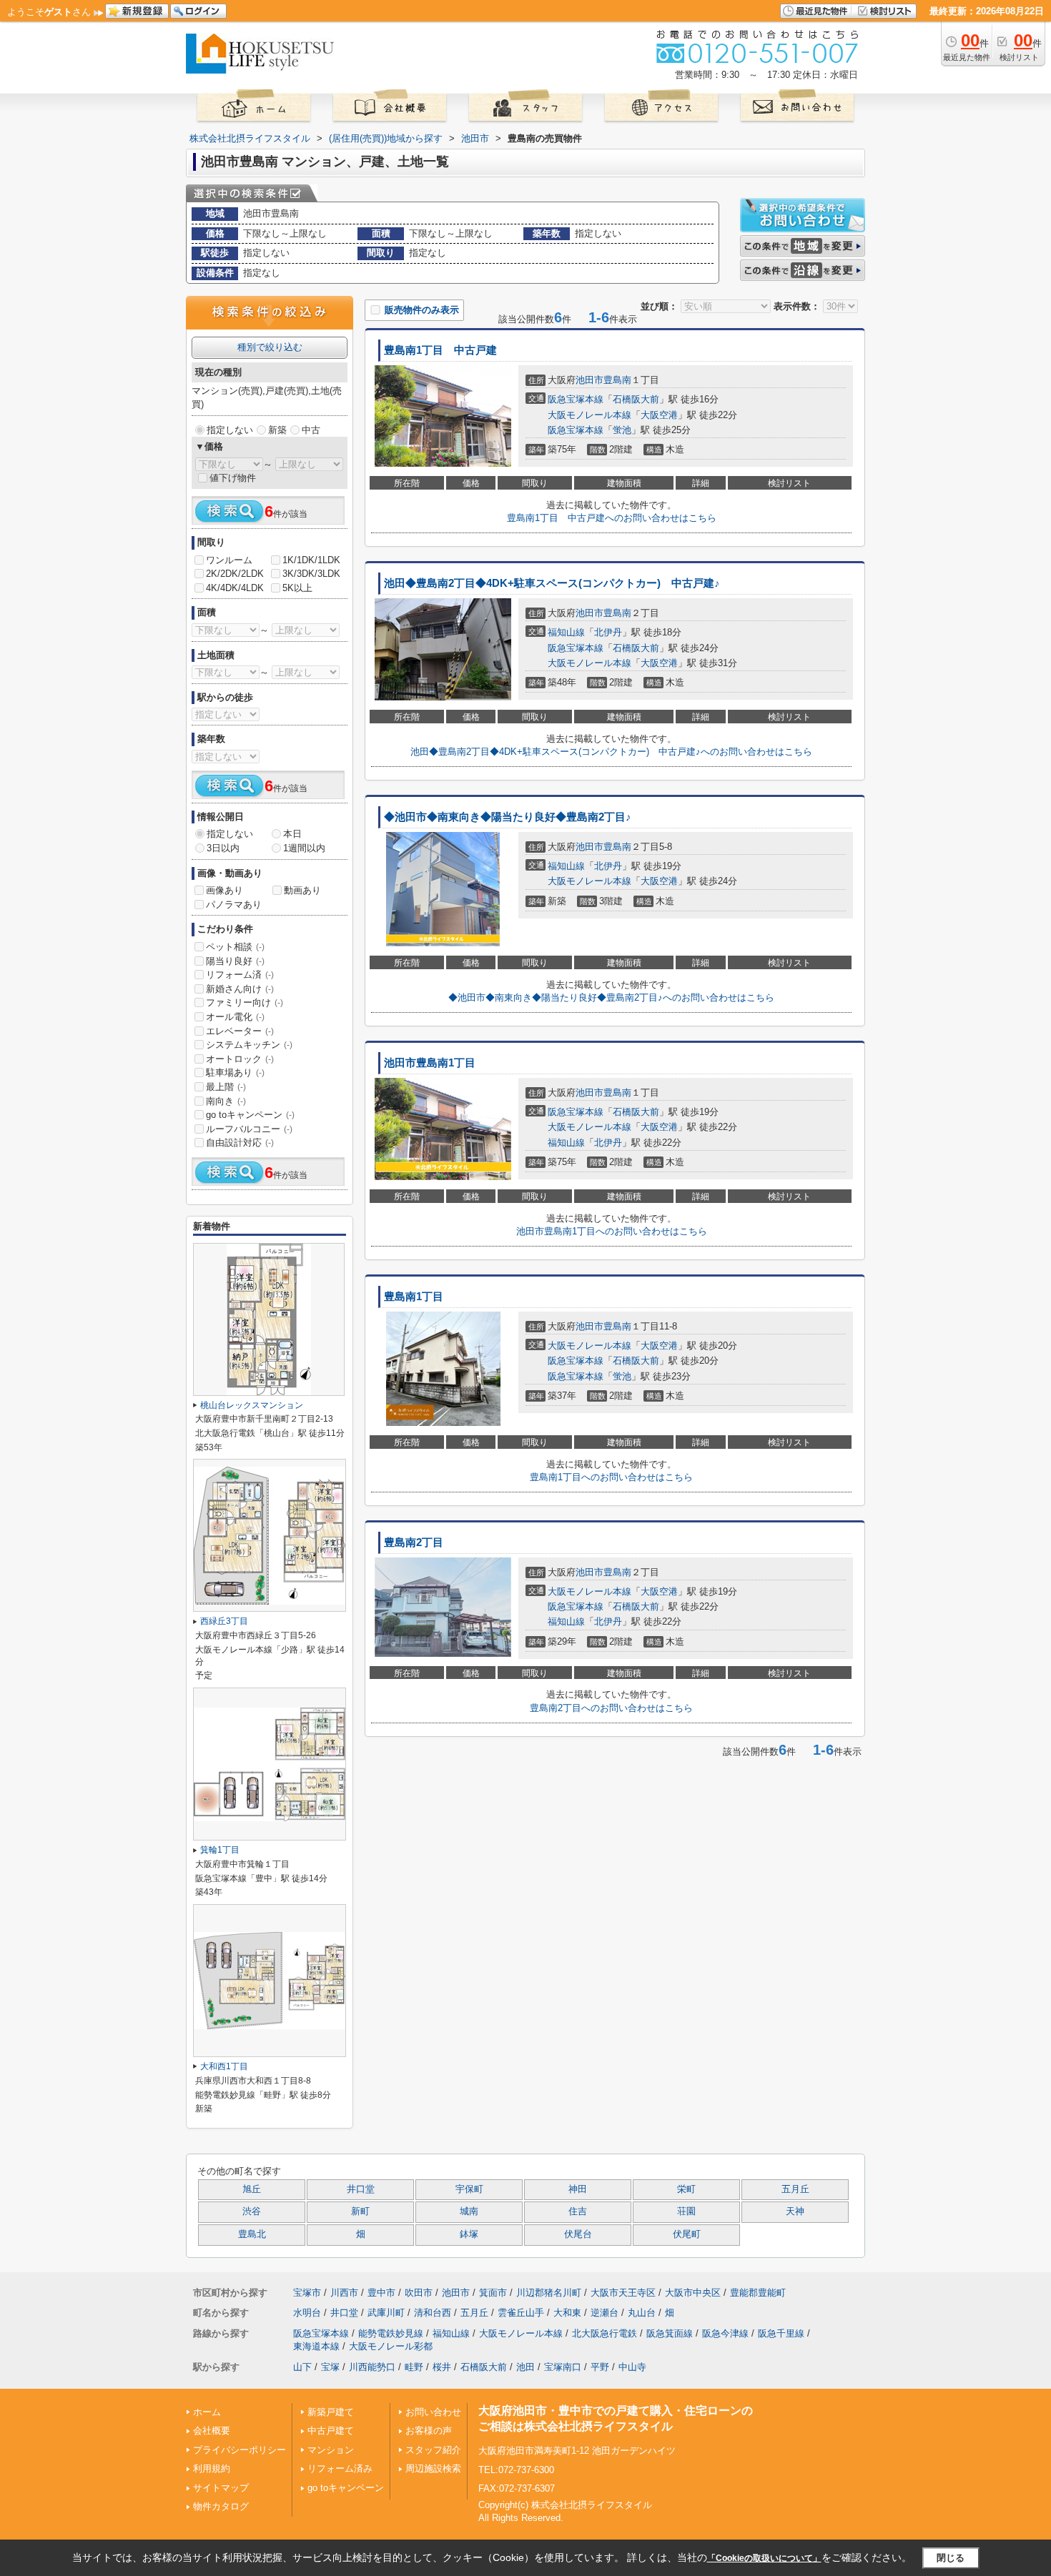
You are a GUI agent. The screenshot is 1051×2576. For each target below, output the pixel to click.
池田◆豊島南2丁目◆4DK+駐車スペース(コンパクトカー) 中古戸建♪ (552, 583)
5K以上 (297, 588)
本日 (292, 834)
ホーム (207, 2412)
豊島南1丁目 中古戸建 (440, 350)
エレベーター (240, 1031)
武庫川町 (386, 2313)
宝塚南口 (563, 2367)
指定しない (230, 430)
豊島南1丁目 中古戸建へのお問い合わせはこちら (612, 518)
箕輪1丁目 (220, 1850)
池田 (525, 2367)
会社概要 (212, 2431)
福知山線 (566, 632)
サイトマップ (221, 2488)
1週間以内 (304, 848)
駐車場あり (235, 1072)
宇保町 (469, 2189)
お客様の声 (429, 2431)
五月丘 (795, 2189)
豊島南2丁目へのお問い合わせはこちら (611, 1708)
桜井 (442, 2367)
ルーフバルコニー (249, 1129)
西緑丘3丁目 (224, 1621)
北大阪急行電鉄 (605, 2333)
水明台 (307, 2313)
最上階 (226, 1087)
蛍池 (622, 430)
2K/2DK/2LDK (235, 574)
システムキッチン (249, 1045)
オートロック (240, 1059)
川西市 (344, 2293)
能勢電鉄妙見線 (391, 2333)
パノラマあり (234, 905)
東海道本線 (316, 2346)
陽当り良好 (235, 961)
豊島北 (252, 2234)
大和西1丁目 (224, 2066)
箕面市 (493, 2293)
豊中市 (381, 2293)
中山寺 (632, 2367)
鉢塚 (469, 2234)
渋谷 (252, 2211)
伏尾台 (578, 2234)
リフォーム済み (340, 2468)
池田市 (589, 380)
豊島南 (617, 380)
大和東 (567, 2313)
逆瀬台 (605, 2313)
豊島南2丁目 (414, 1542)
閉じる (951, 2558)
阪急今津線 (725, 2333)
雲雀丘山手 (521, 2313)
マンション (331, 2450)
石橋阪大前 (636, 399)
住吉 (578, 2211)
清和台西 (433, 2313)
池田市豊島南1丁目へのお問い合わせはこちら (612, 1231)
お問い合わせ (433, 2412)
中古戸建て (331, 2431)
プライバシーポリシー (240, 2450)
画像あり (224, 890)
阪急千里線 (781, 2333)
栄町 (686, 2189)
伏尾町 (687, 2234)
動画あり (302, 890)
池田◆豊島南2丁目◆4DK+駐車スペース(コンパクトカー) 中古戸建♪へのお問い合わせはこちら (611, 752)
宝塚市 (307, 2293)
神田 (578, 2189)
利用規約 (212, 2468)
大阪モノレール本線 (589, 415)
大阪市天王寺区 (623, 2293)
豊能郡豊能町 (758, 2293)
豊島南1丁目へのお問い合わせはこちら (611, 1477)
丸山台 (642, 2313)
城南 (469, 2211)
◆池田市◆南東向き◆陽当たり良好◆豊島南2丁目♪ (508, 817)
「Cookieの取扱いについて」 (764, 2558)
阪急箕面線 (670, 2333)
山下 (302, 2367)
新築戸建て (331, 2412)
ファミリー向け (245, 1002)
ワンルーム (229, 560)
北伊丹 (608, 632)
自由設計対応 (240, 1143)
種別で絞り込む (270, 347)
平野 (600, 2367)
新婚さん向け (240, 989)
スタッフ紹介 (433, 2450)
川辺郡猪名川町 (549, 2293)
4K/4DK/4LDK (235, 588)
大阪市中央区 (693, 2293)
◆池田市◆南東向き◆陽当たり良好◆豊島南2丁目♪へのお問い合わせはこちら (611, 997)
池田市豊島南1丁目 (430, 1063)
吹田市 (419, 2293)
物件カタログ (221, 2506)
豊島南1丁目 (414, 1297)
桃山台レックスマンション (252, 1405)
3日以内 (223, 848)
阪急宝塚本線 (576, 399)
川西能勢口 (372, 2367)
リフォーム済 (240, 975)
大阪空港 (659, 415)
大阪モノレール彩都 (391, 2346)
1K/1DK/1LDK (311, 560)
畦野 (414, 2367)
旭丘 (252, 2189)
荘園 (686, 2211)
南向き (226, 1101)
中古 (311, 430)
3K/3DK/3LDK (311, 574)
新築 (277, 430)
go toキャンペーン (250, 1115)
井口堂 (361, 2189)
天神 (795, 2211)
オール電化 (235, 1017)
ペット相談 (235, 947)
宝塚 (330, 2367)
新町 (360, 2211)
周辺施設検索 (433, 2468)
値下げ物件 (233, 478)
